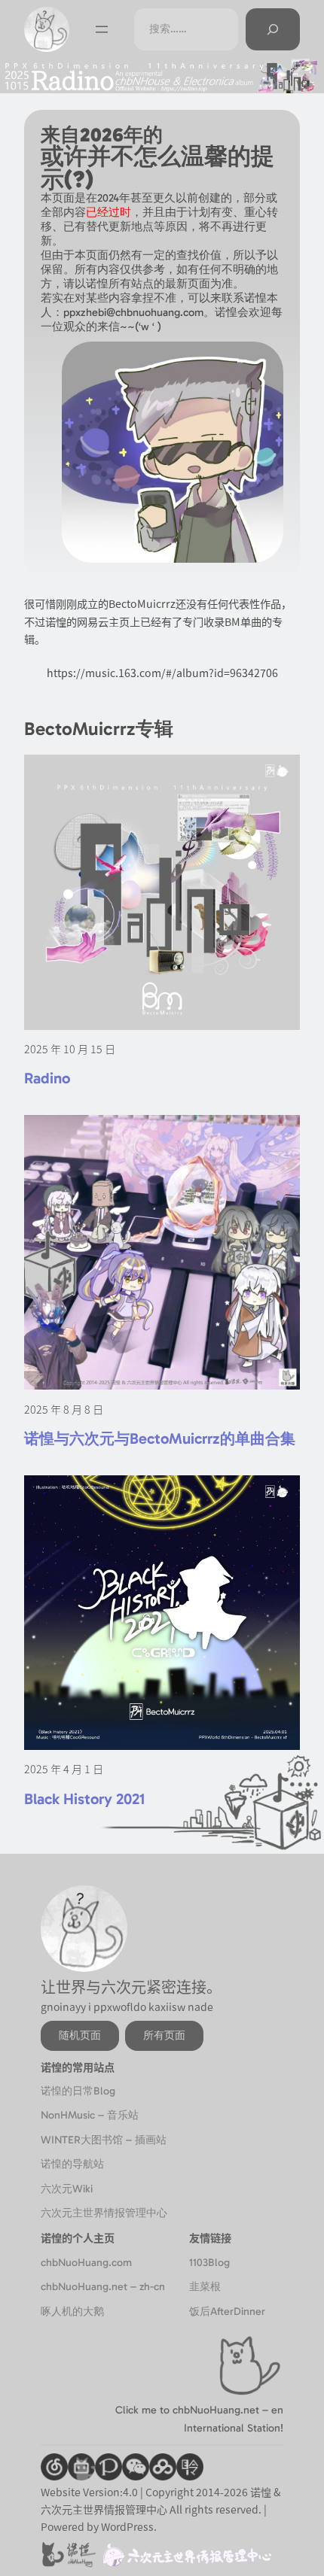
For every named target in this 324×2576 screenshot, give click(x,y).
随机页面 (80, 2035)
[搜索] (273, 29)
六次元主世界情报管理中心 (104, 2213)
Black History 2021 (84, 1799)
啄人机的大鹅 (72, 2312)
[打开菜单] (102, 29)
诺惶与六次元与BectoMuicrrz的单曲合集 (160, 1438)
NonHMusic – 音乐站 (90, 2115)
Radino (47, 1078)
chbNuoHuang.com (86, 2263)
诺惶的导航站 (72, 2164)
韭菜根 (205, 2287)
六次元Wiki (67, 2189)
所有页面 (164, 2035)
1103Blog (209, 2263)
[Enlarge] (264, 361)
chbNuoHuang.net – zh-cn (103, 2287)
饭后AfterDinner (227, 2312)
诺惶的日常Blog (78, 2091)
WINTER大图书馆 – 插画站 (104, 2140)
